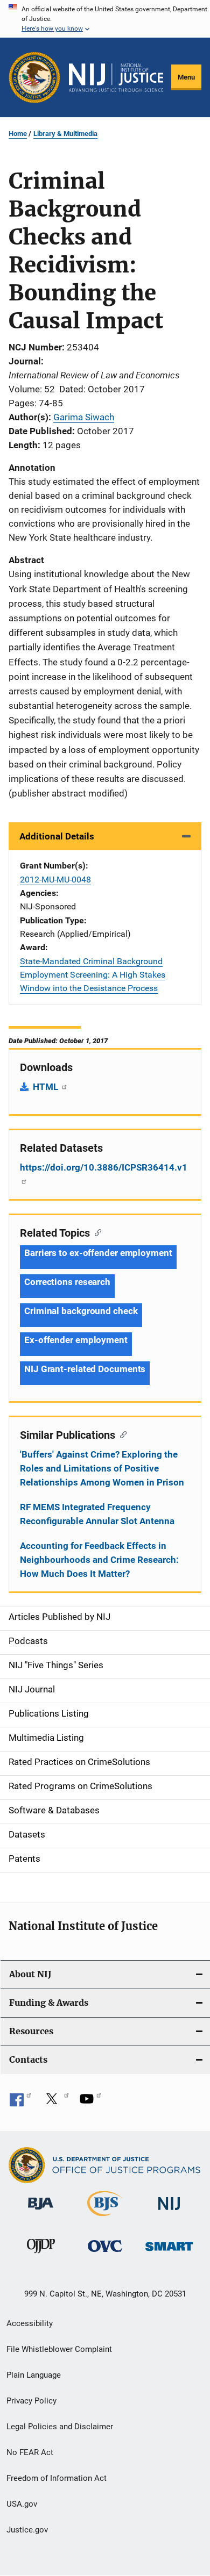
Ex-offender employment (76, 1340)
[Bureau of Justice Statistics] (105, 2218)
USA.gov (22, 2504)
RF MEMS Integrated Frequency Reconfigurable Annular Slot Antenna (97, 1514)
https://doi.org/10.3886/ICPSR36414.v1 (104, 1167)
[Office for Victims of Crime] (105, 2254)
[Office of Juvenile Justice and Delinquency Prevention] (41, 2255)
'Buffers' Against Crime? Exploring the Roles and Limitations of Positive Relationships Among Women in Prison (102, 1468)
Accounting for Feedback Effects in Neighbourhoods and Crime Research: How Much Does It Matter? (99, 1560)
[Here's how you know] (105, 19)
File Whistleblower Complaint (59, 2349)
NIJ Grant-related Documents (85, 1369)
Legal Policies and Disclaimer (60, 2427)
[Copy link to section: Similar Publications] (121, 1434)
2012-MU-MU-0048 (55, 880)
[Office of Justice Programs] (34, 77)
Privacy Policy (31, 2401)
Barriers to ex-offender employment (98, 1253)
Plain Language (34, 2375)
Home (18, 134)
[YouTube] (90, 2103)
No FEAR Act (30, 2452)
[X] (55, 2103)
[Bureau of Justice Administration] (41, 2212)
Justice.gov (27, 2530)
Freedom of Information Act (57, 2478)
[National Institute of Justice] (169, 2212)
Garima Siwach (84, 417)
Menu (186, 77)
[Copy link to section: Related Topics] (96, 1232)
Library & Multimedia (65, 134)
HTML (47, 1087)
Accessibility (30, 2323)
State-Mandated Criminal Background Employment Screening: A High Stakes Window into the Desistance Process (93, 975)
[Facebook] (20, 2103)
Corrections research (67, 1282)
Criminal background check (81, 1311)
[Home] (116, 78)
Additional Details (57, 836)
